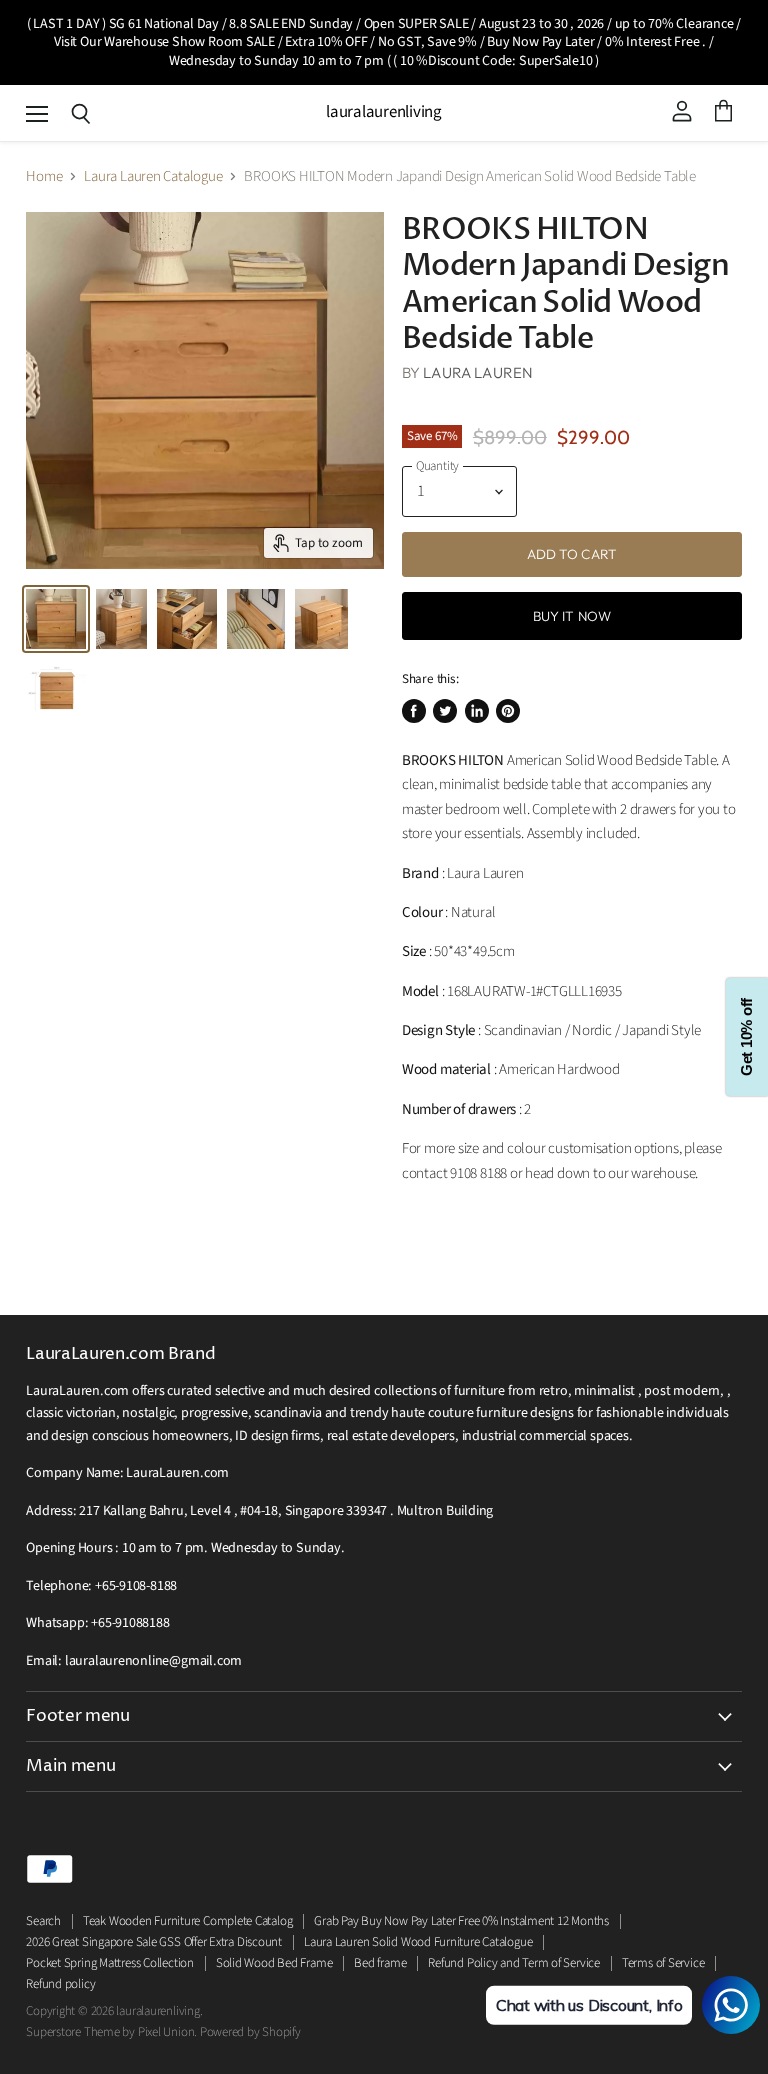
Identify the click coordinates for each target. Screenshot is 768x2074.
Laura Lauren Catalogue (153, 176)
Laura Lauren (478, 372)
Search (43, 1921)
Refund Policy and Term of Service (514, 1963)
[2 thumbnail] (56, 619)
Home (44, 176)
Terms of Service (663, 1963)
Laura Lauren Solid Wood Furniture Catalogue (418, 1942)
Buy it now (572, 616)
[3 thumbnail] (187, 619)
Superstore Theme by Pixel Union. (111, 2032)
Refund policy (60, 1984)
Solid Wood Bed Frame (274, 1963)
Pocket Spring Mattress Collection (110, 1963)
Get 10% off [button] (746, 1037)
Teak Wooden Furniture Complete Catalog (187, 1921)
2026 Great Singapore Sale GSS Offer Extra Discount (154, 1942)
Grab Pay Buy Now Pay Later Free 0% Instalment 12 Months (461, 1921)
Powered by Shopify (250, 2032)
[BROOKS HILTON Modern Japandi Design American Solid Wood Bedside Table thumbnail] (121, 619)
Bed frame (380, 1963)
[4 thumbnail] (56, 689)
